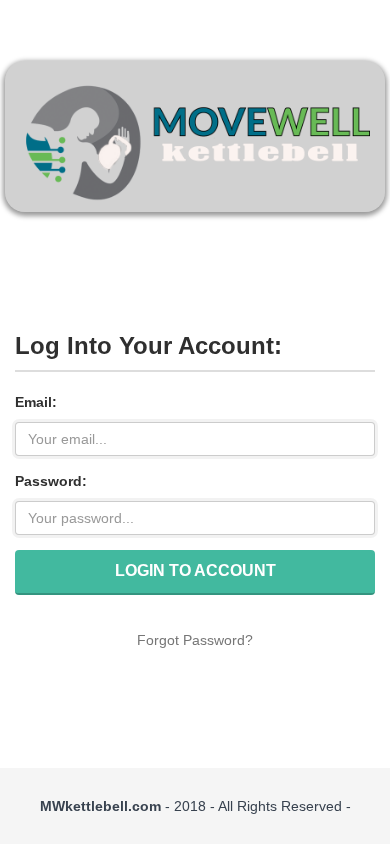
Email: (36, 402)
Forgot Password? (195, 640)
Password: (51, 481)
